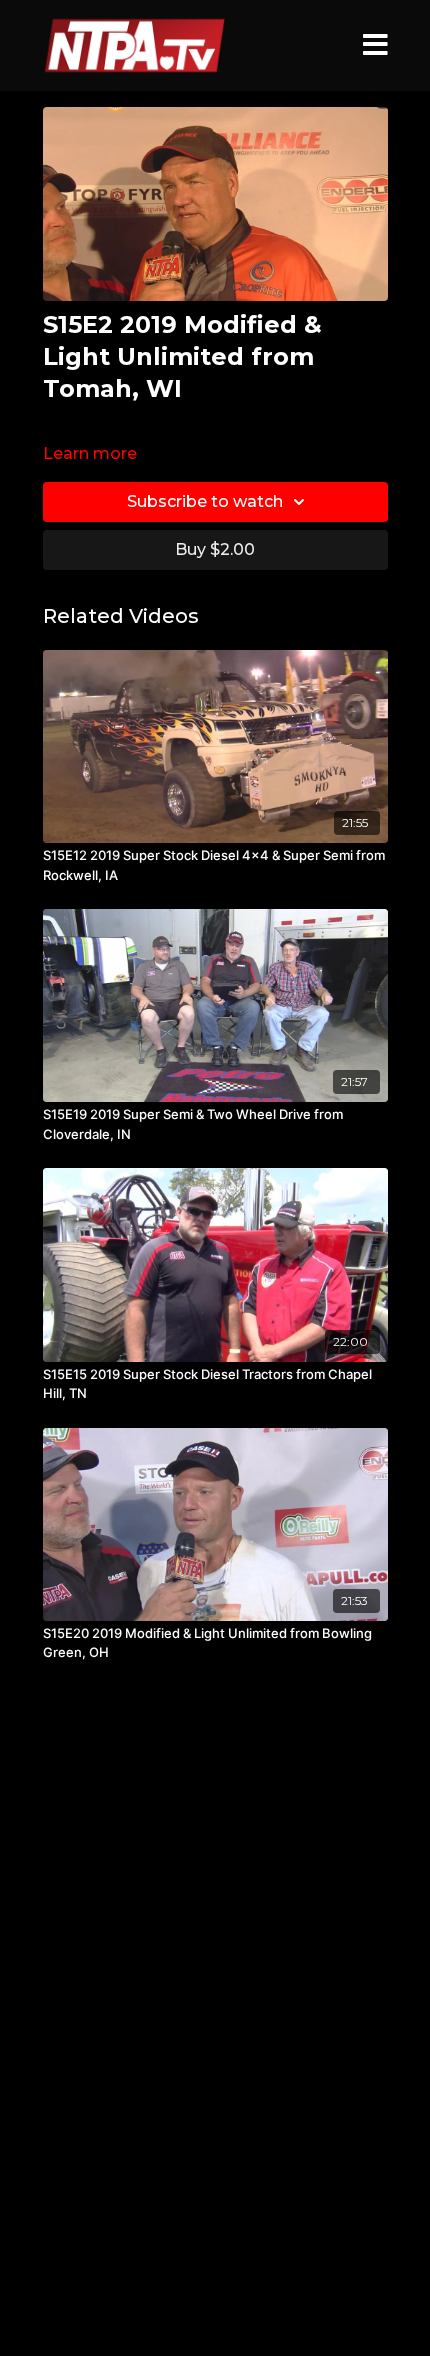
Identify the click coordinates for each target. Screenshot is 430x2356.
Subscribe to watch (205, 501)
